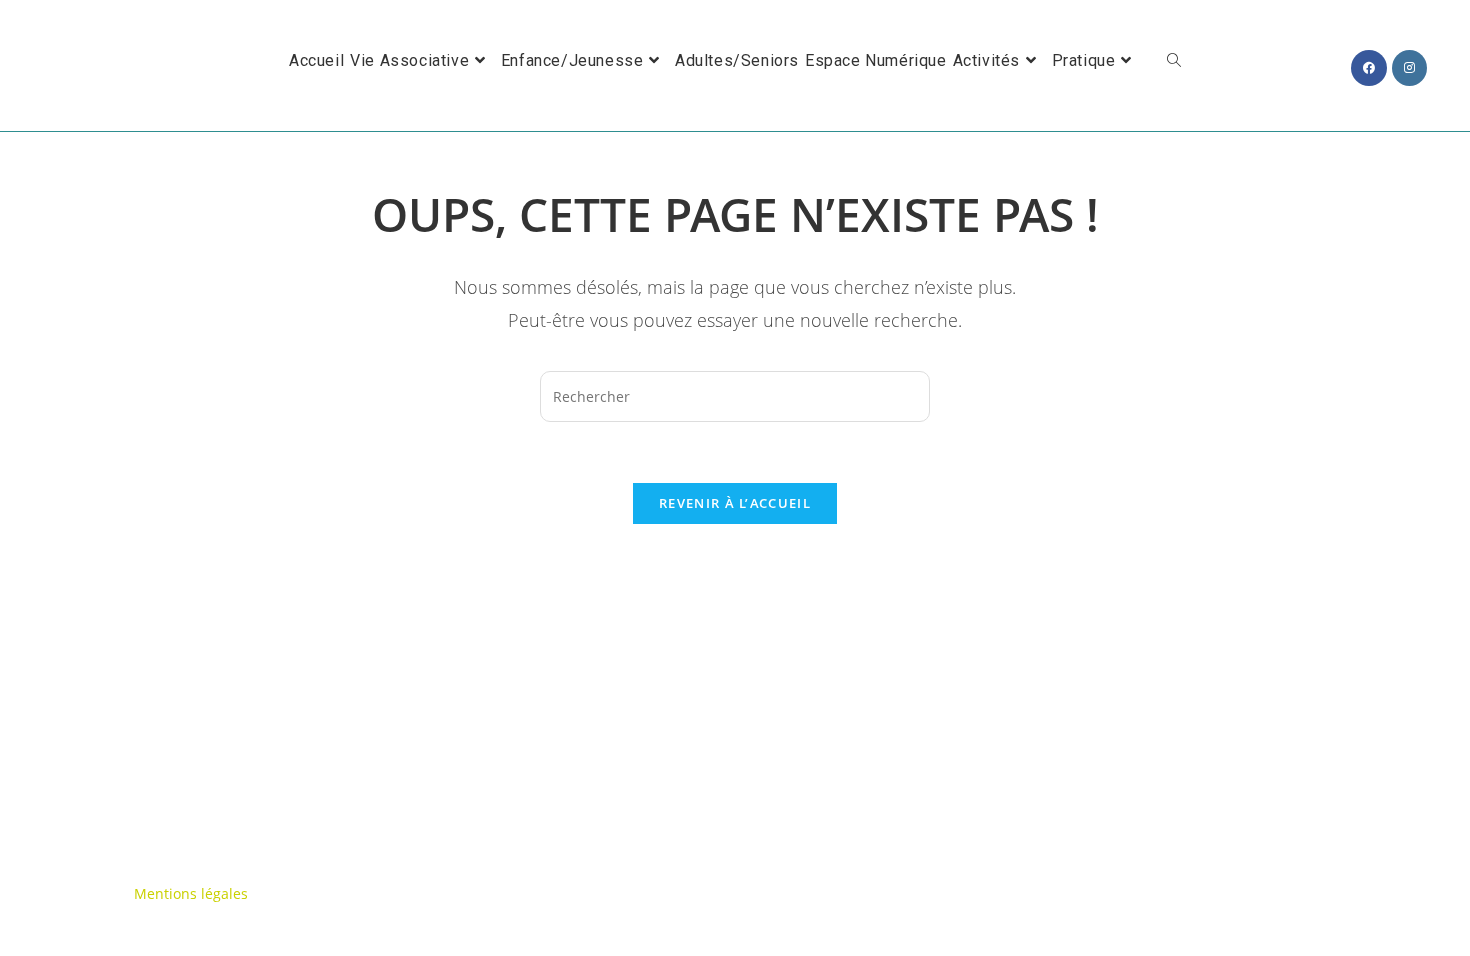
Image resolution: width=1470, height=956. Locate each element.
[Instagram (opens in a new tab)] (1409, 68)
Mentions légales (191, 893)
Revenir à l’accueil (735, 503)
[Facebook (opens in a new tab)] (1369, 68)
